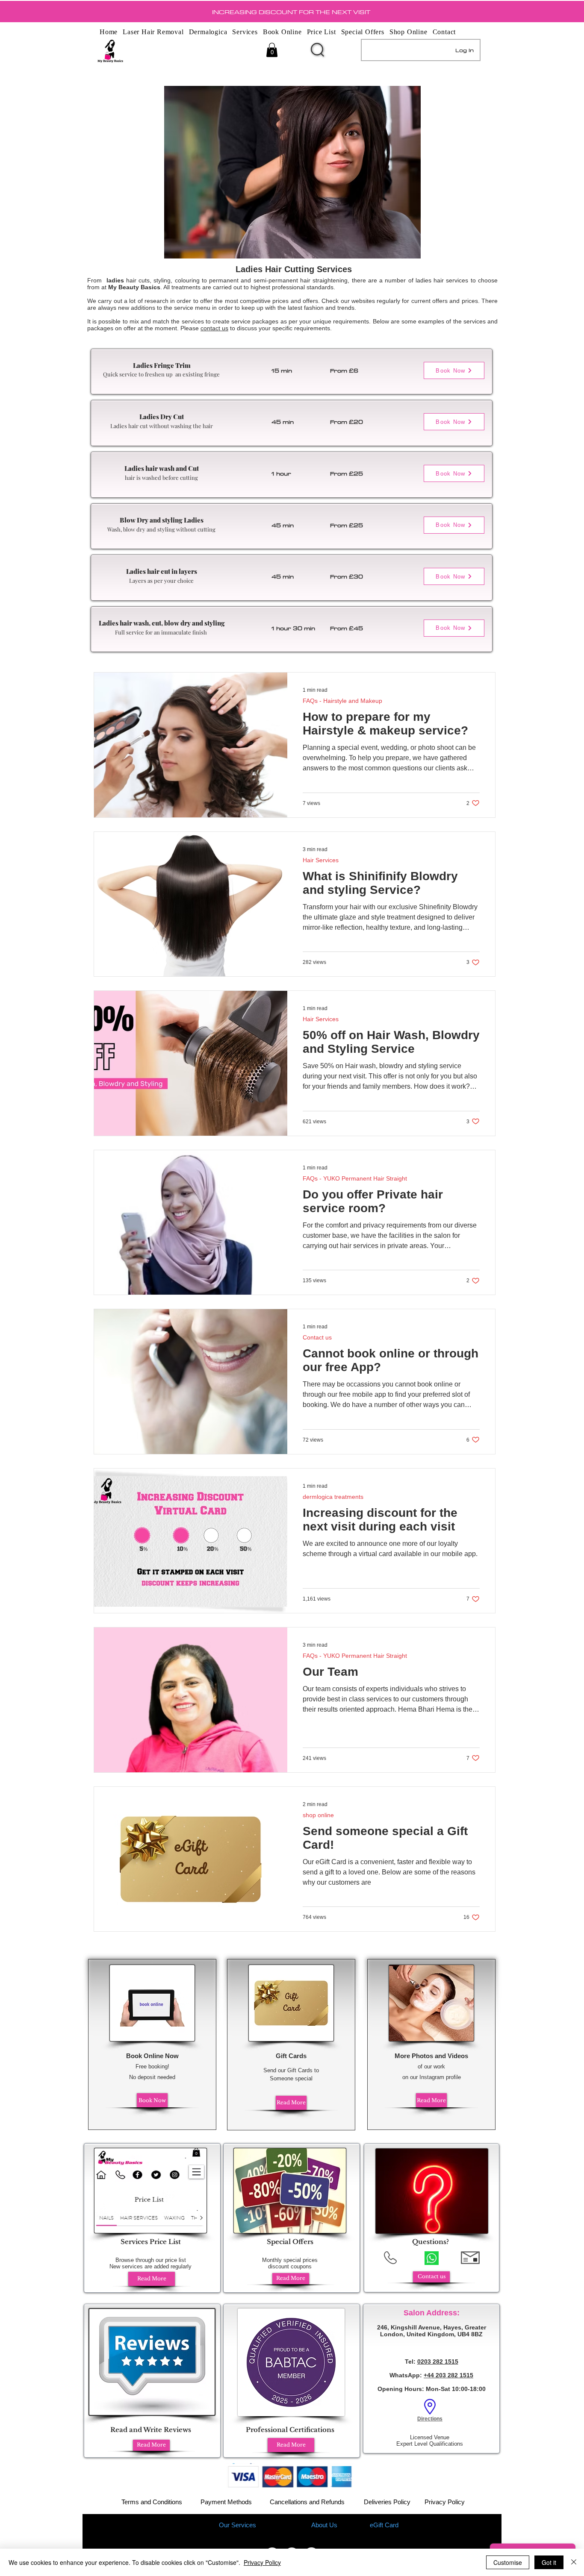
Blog (356, 2525)
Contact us (317, 1337)
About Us (324, 2525)
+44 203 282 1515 (448, 2375)
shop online (318, 1815)
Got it (549, 2562)
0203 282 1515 (438, 2362)
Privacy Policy (445, 2502)
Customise (508, 2562)
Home (199, 2525)
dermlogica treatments (333, 1497)
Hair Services (321, 860)
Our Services (237, 2525)
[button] (272, 50)
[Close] (574, 2562)
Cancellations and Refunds (307, 2502)
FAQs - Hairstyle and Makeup (342, 701)
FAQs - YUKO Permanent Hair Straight (355, 1178)
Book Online (282, 2525)
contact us (214, 328)
